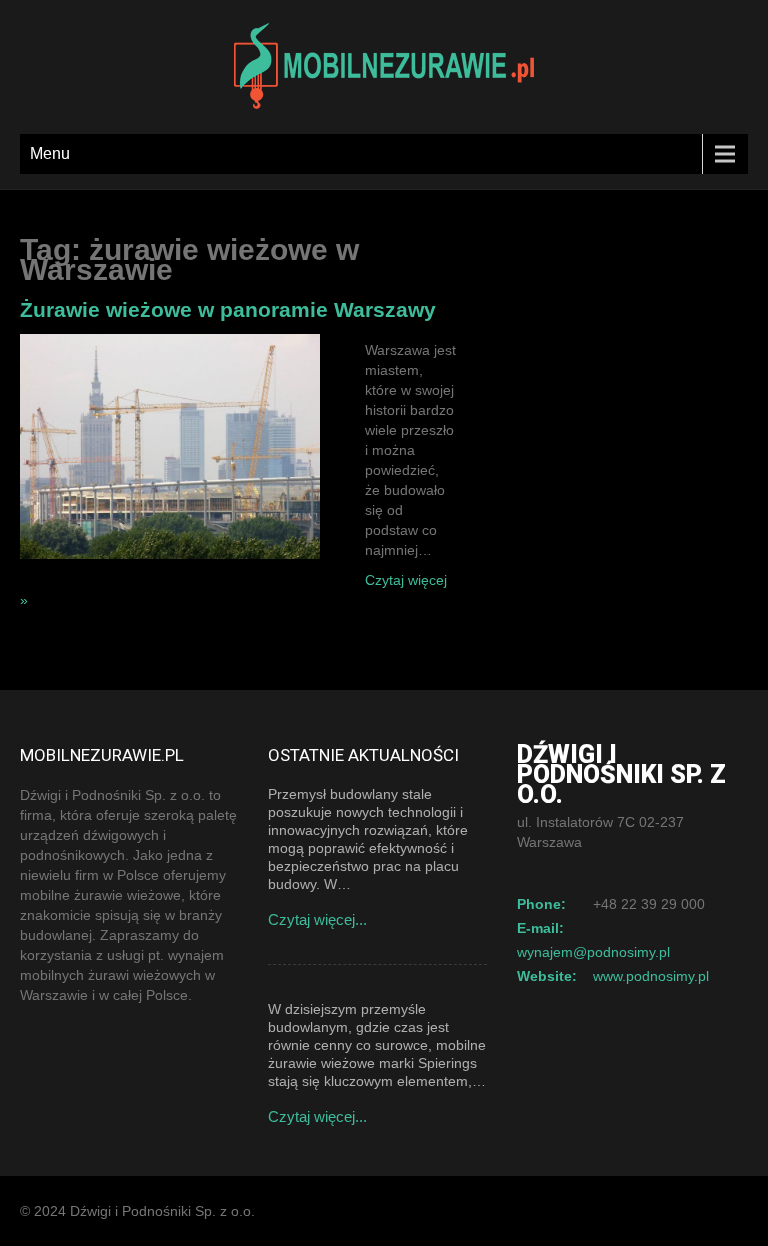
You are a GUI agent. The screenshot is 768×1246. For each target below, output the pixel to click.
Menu (50, 153)
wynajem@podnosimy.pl (593, 952)
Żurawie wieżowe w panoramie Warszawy (228, 309)
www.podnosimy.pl (651, 976)
